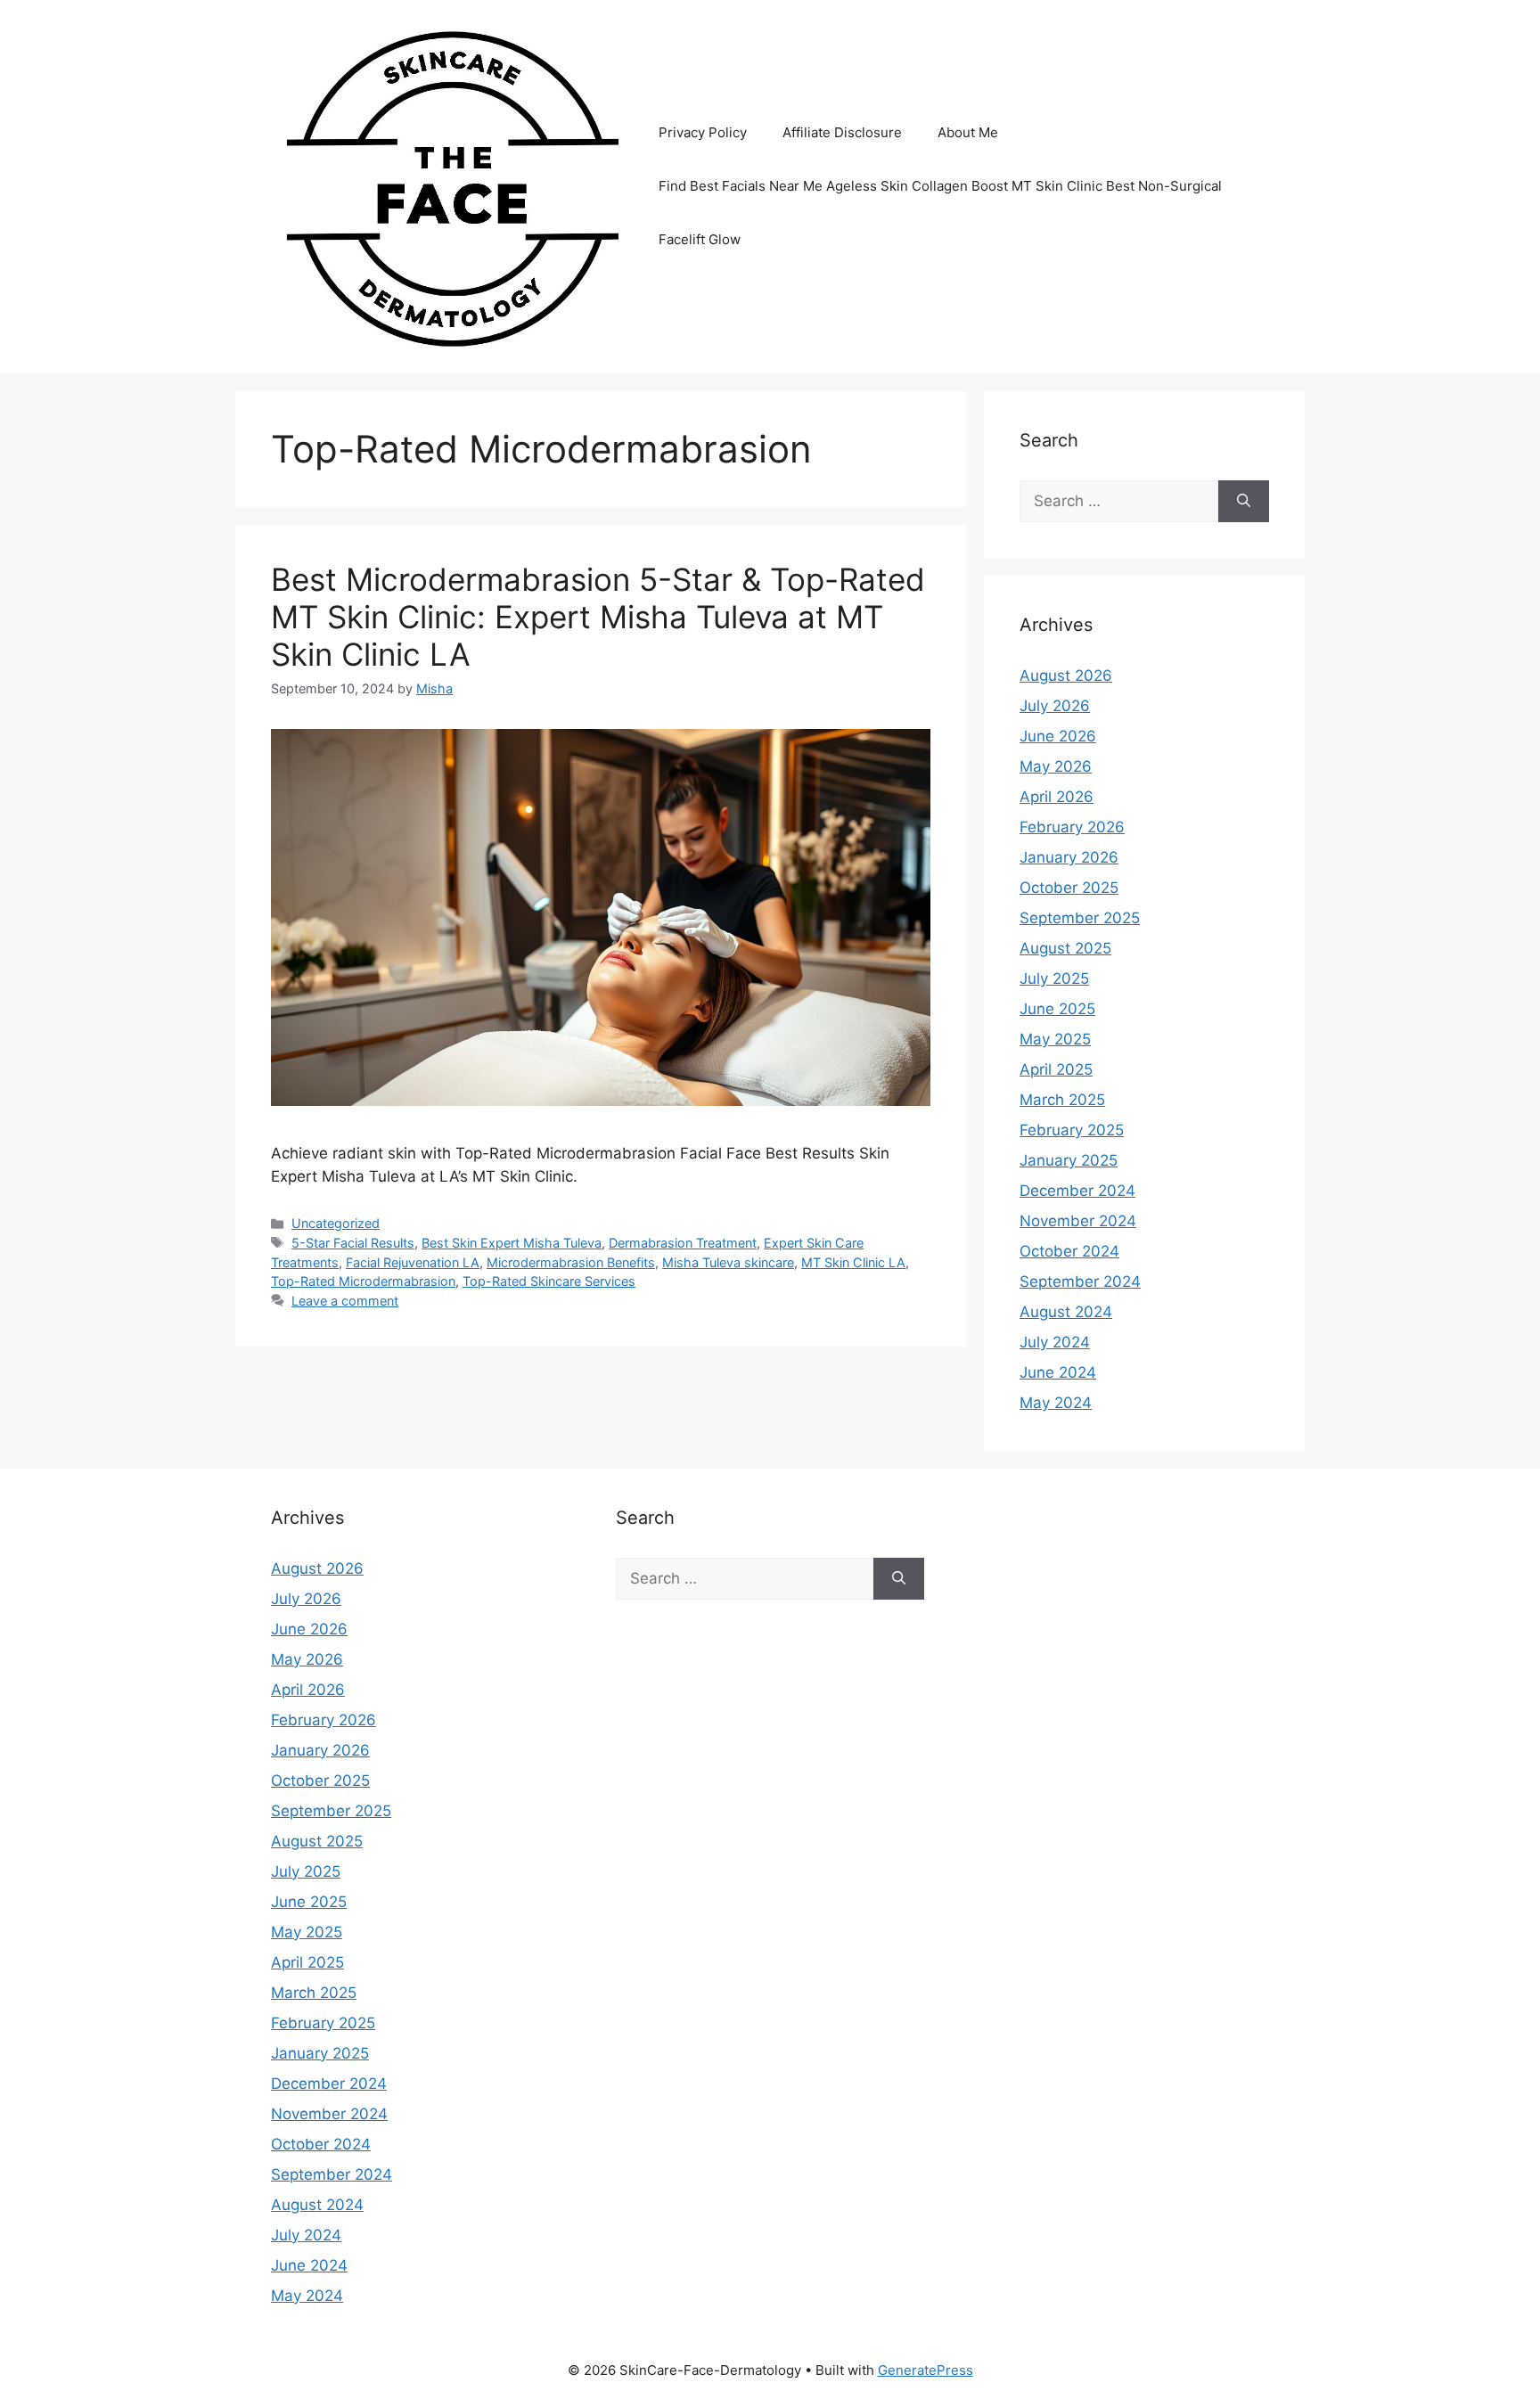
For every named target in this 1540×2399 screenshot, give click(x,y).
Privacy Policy (703, 132)
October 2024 (1069, 1251)
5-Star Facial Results (353, 1243)
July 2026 (1055, 706)
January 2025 (1069, 1160)
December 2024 (1077, 1191)
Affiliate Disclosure (842, 132)
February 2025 (1072, 1130)
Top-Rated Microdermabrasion (363, 1281)
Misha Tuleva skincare (728, 1262)
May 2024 (1056, 1403)
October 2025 (1069, 888)
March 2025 (1062, 1100)
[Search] (1244, 502)
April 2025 (1056, 1069)
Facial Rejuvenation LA (413, 1262)
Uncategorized (336, 1223)
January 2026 (1069, 857)
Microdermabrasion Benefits (571, 1262)
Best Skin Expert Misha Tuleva (512, 1243)
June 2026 (1058, 736)
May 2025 (1055, 1039)
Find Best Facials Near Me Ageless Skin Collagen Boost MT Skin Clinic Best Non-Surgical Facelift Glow (940, 213)
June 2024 (1058, 1372)
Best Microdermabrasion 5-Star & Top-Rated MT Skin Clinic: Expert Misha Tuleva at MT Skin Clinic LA (598, 617)
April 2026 (1057, 797)
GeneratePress (926, 2370)
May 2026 (1056, 766)
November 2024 (1078, 1221)
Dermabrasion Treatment (683, 1243)
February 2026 (1072, 827)
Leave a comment (345, 1301)
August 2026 (1066, 675)
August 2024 (1066, 1312)
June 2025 (1057, 1009)
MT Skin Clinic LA (853, 1262)
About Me (968, 132)
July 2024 (1055, 1342)
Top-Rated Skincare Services (549, 1281)
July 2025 (1054, 978)
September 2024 (1080, 1281)
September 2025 (1080, 918)
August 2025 (1065, 948)
